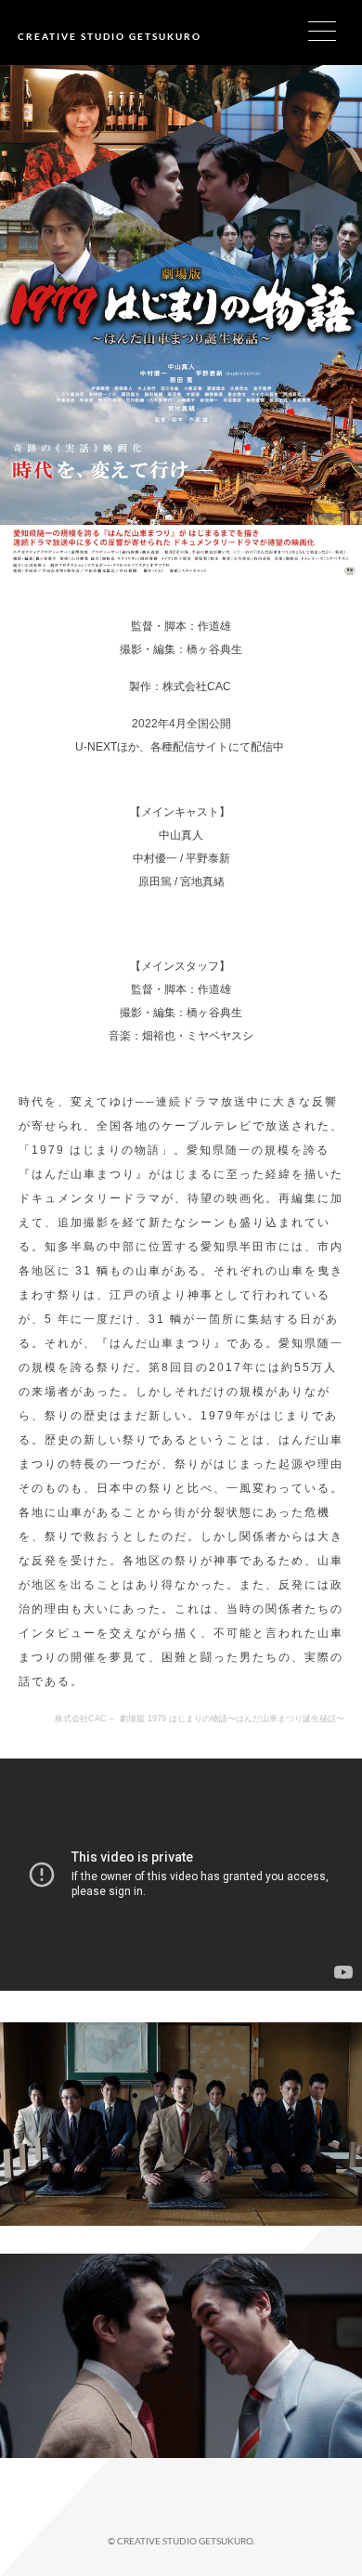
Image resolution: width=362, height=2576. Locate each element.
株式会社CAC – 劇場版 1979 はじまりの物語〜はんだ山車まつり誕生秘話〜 (200, 1719)
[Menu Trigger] (334, 30)
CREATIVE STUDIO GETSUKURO (110, 36)
